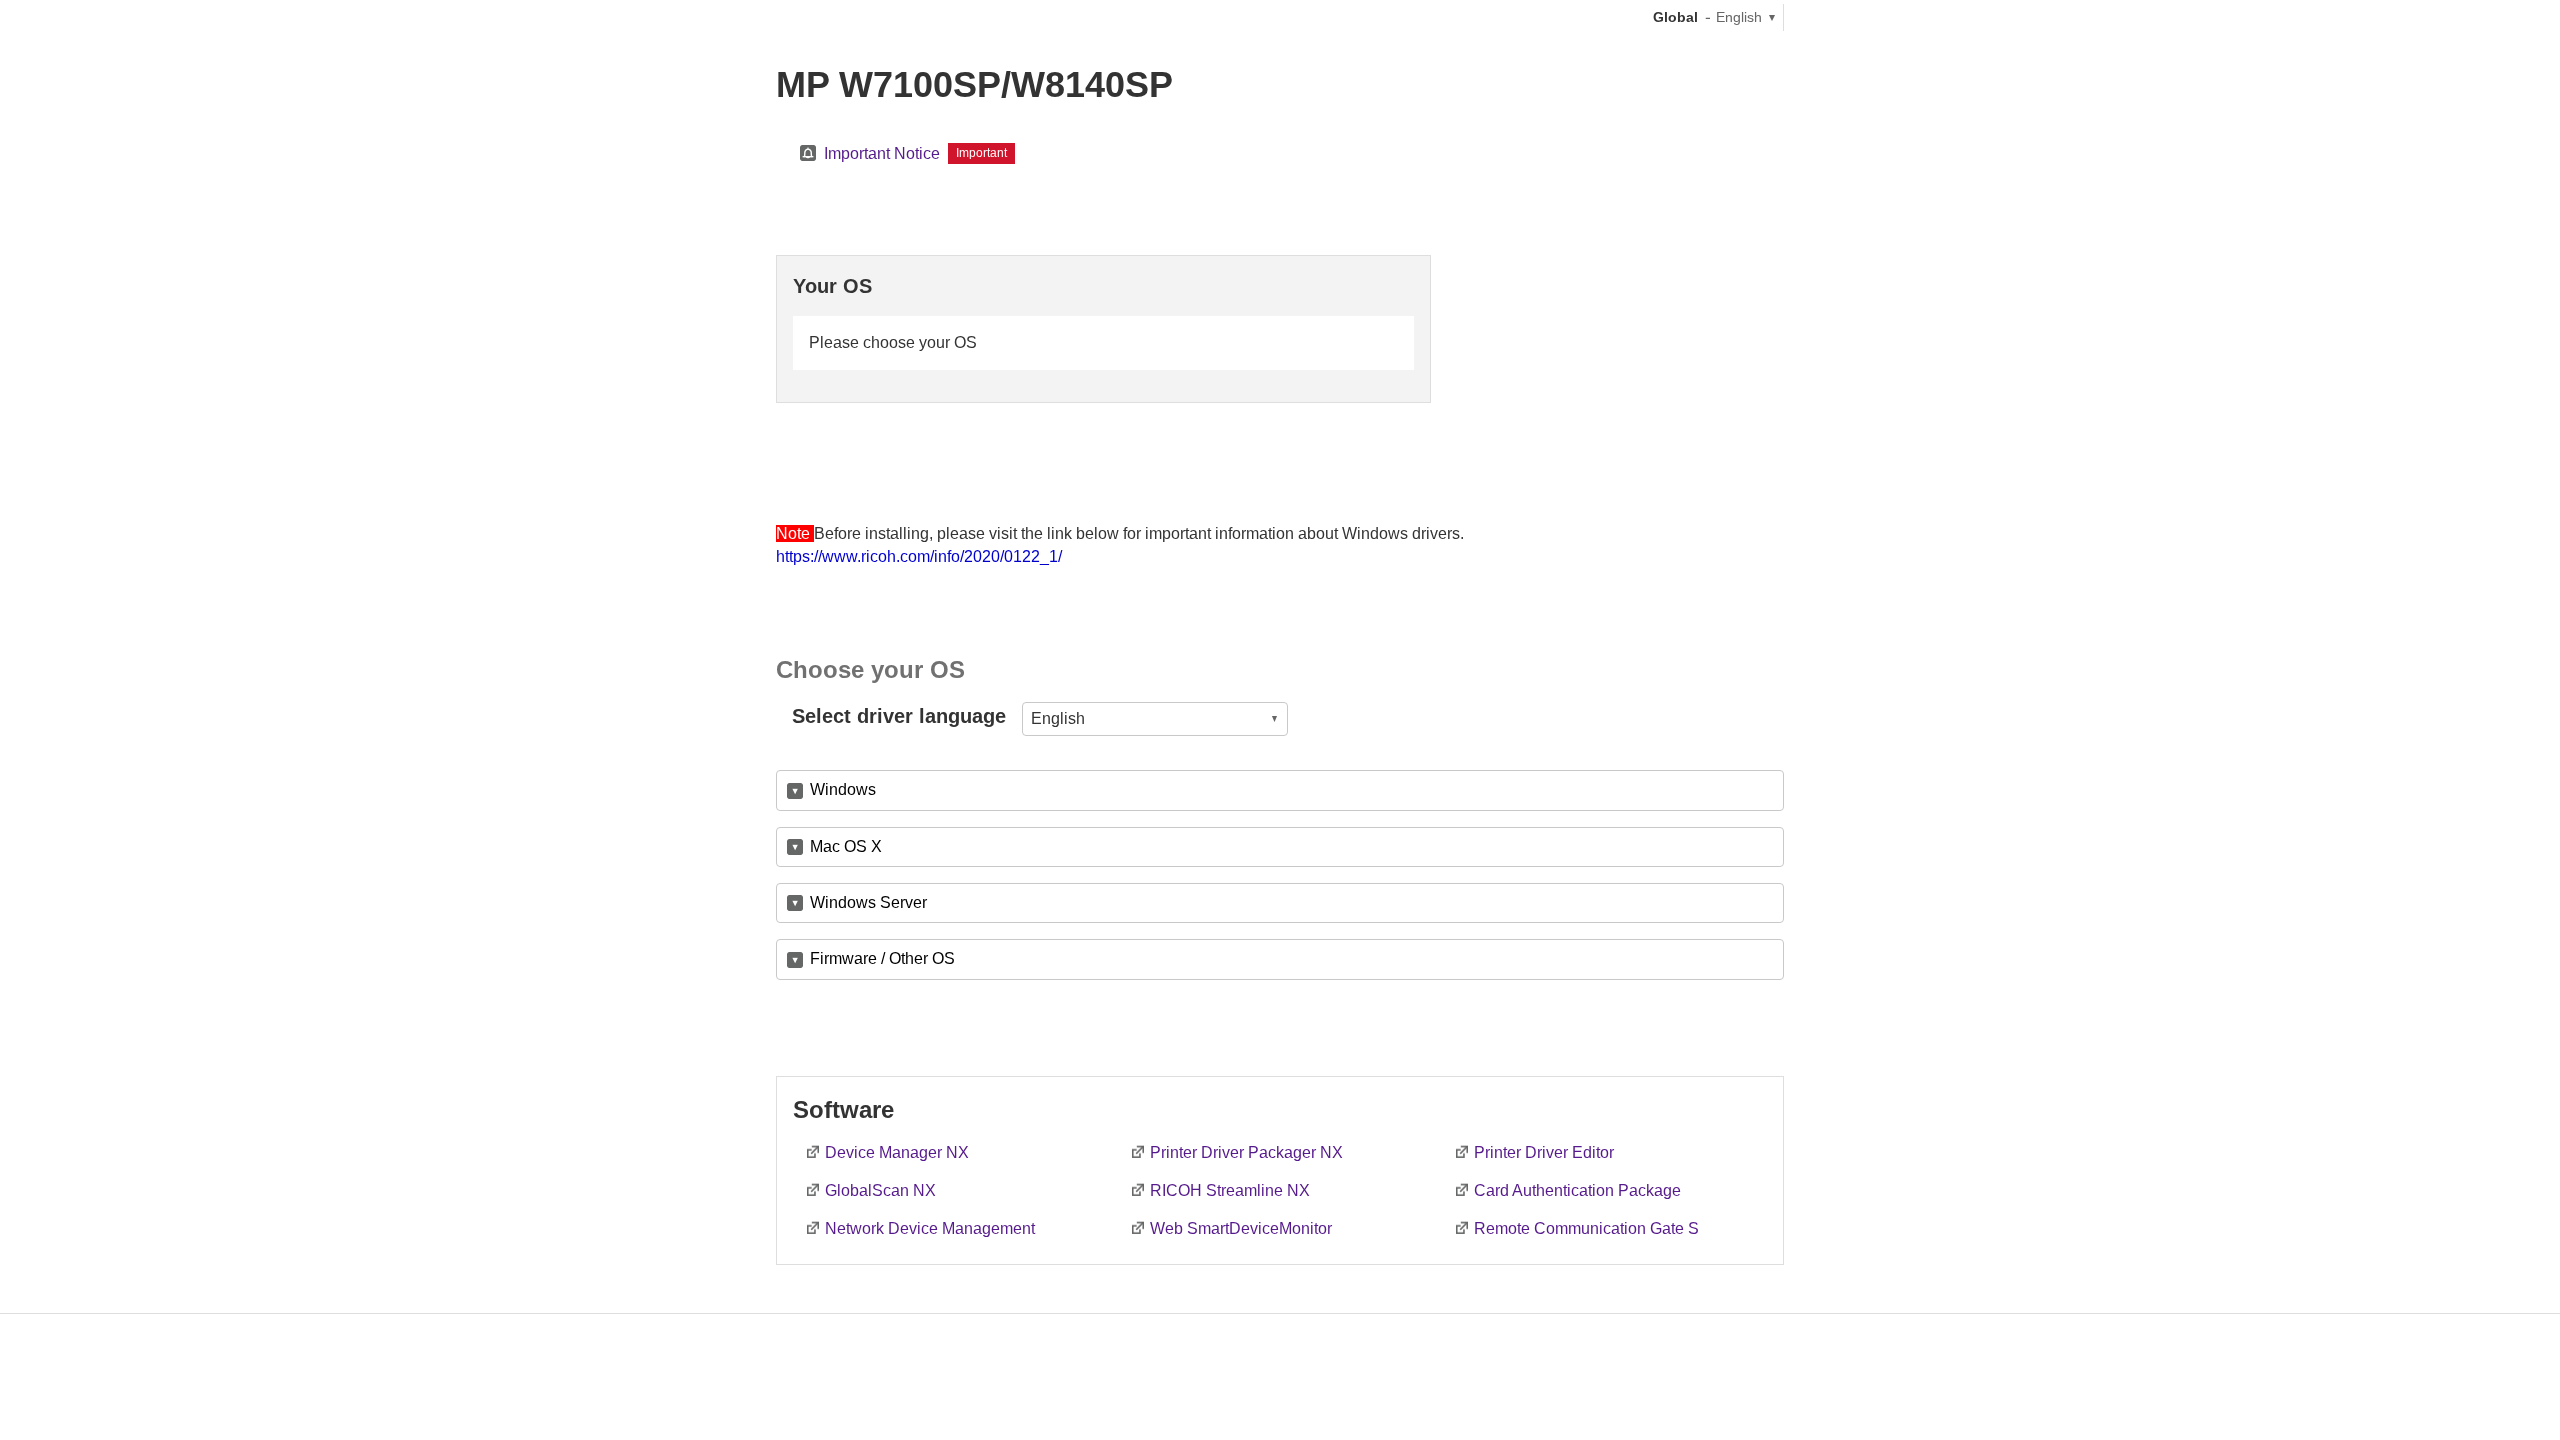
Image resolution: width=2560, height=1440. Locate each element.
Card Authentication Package (1577, 1190)
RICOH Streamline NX (1230, 1190)
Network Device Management (930, 1228)
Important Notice (882, 153)
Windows (843, 789)
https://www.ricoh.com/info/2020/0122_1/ (919, 556)
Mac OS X (846, 846)
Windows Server (868, 902)
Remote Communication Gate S (1586, 1228)
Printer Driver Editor (1544, 1152)
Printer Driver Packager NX (1246, 1152)
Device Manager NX (897, 1152)
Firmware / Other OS (882, 958)
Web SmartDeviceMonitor (1241, 1228)
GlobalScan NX (880, 1190)
